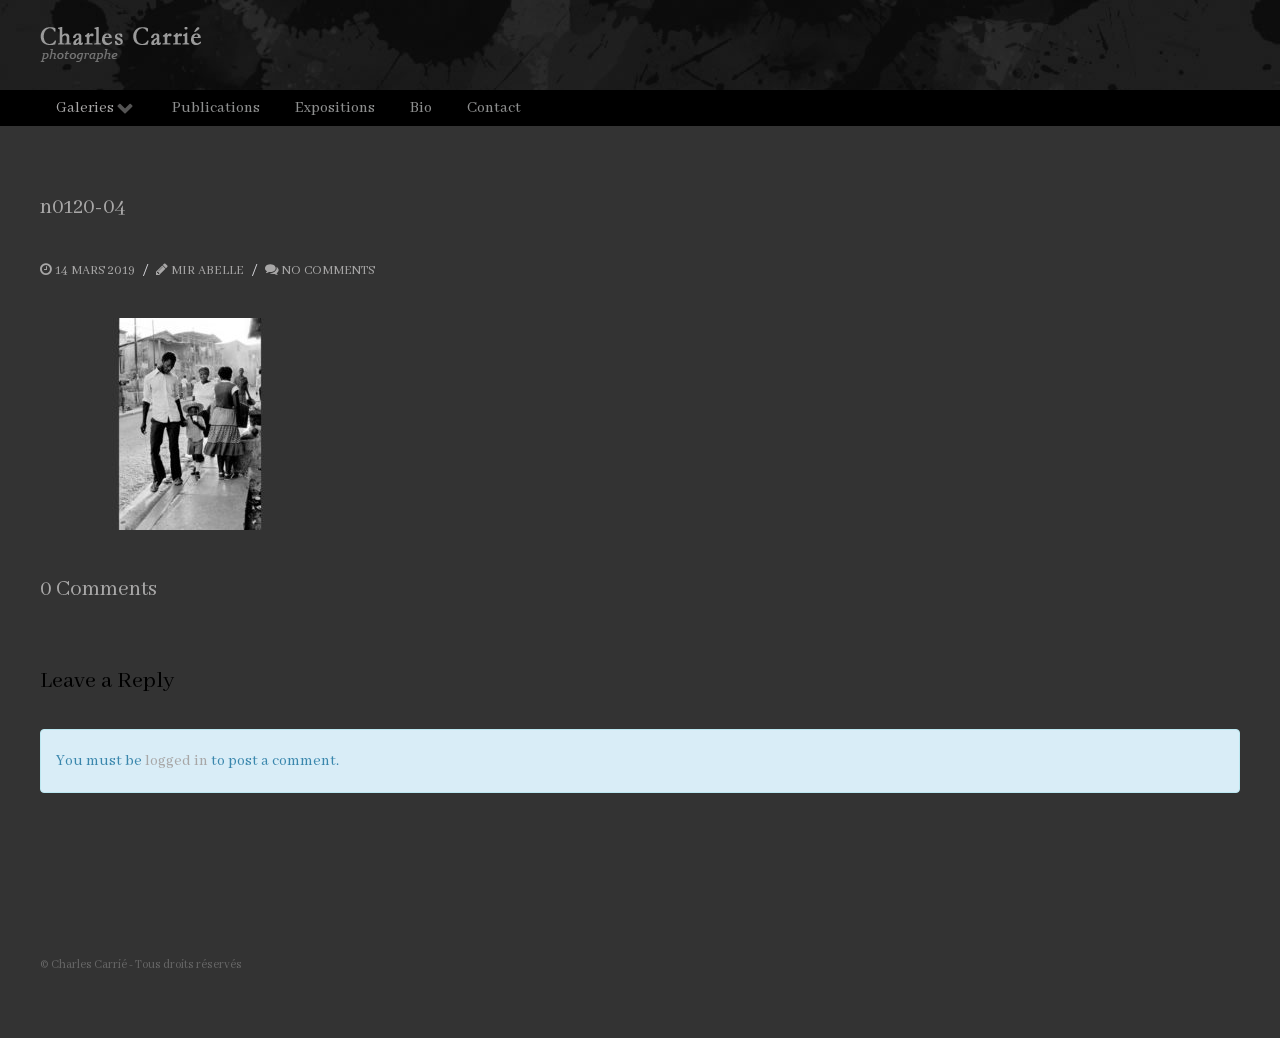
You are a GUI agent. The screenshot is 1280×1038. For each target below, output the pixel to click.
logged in (176, 761)
